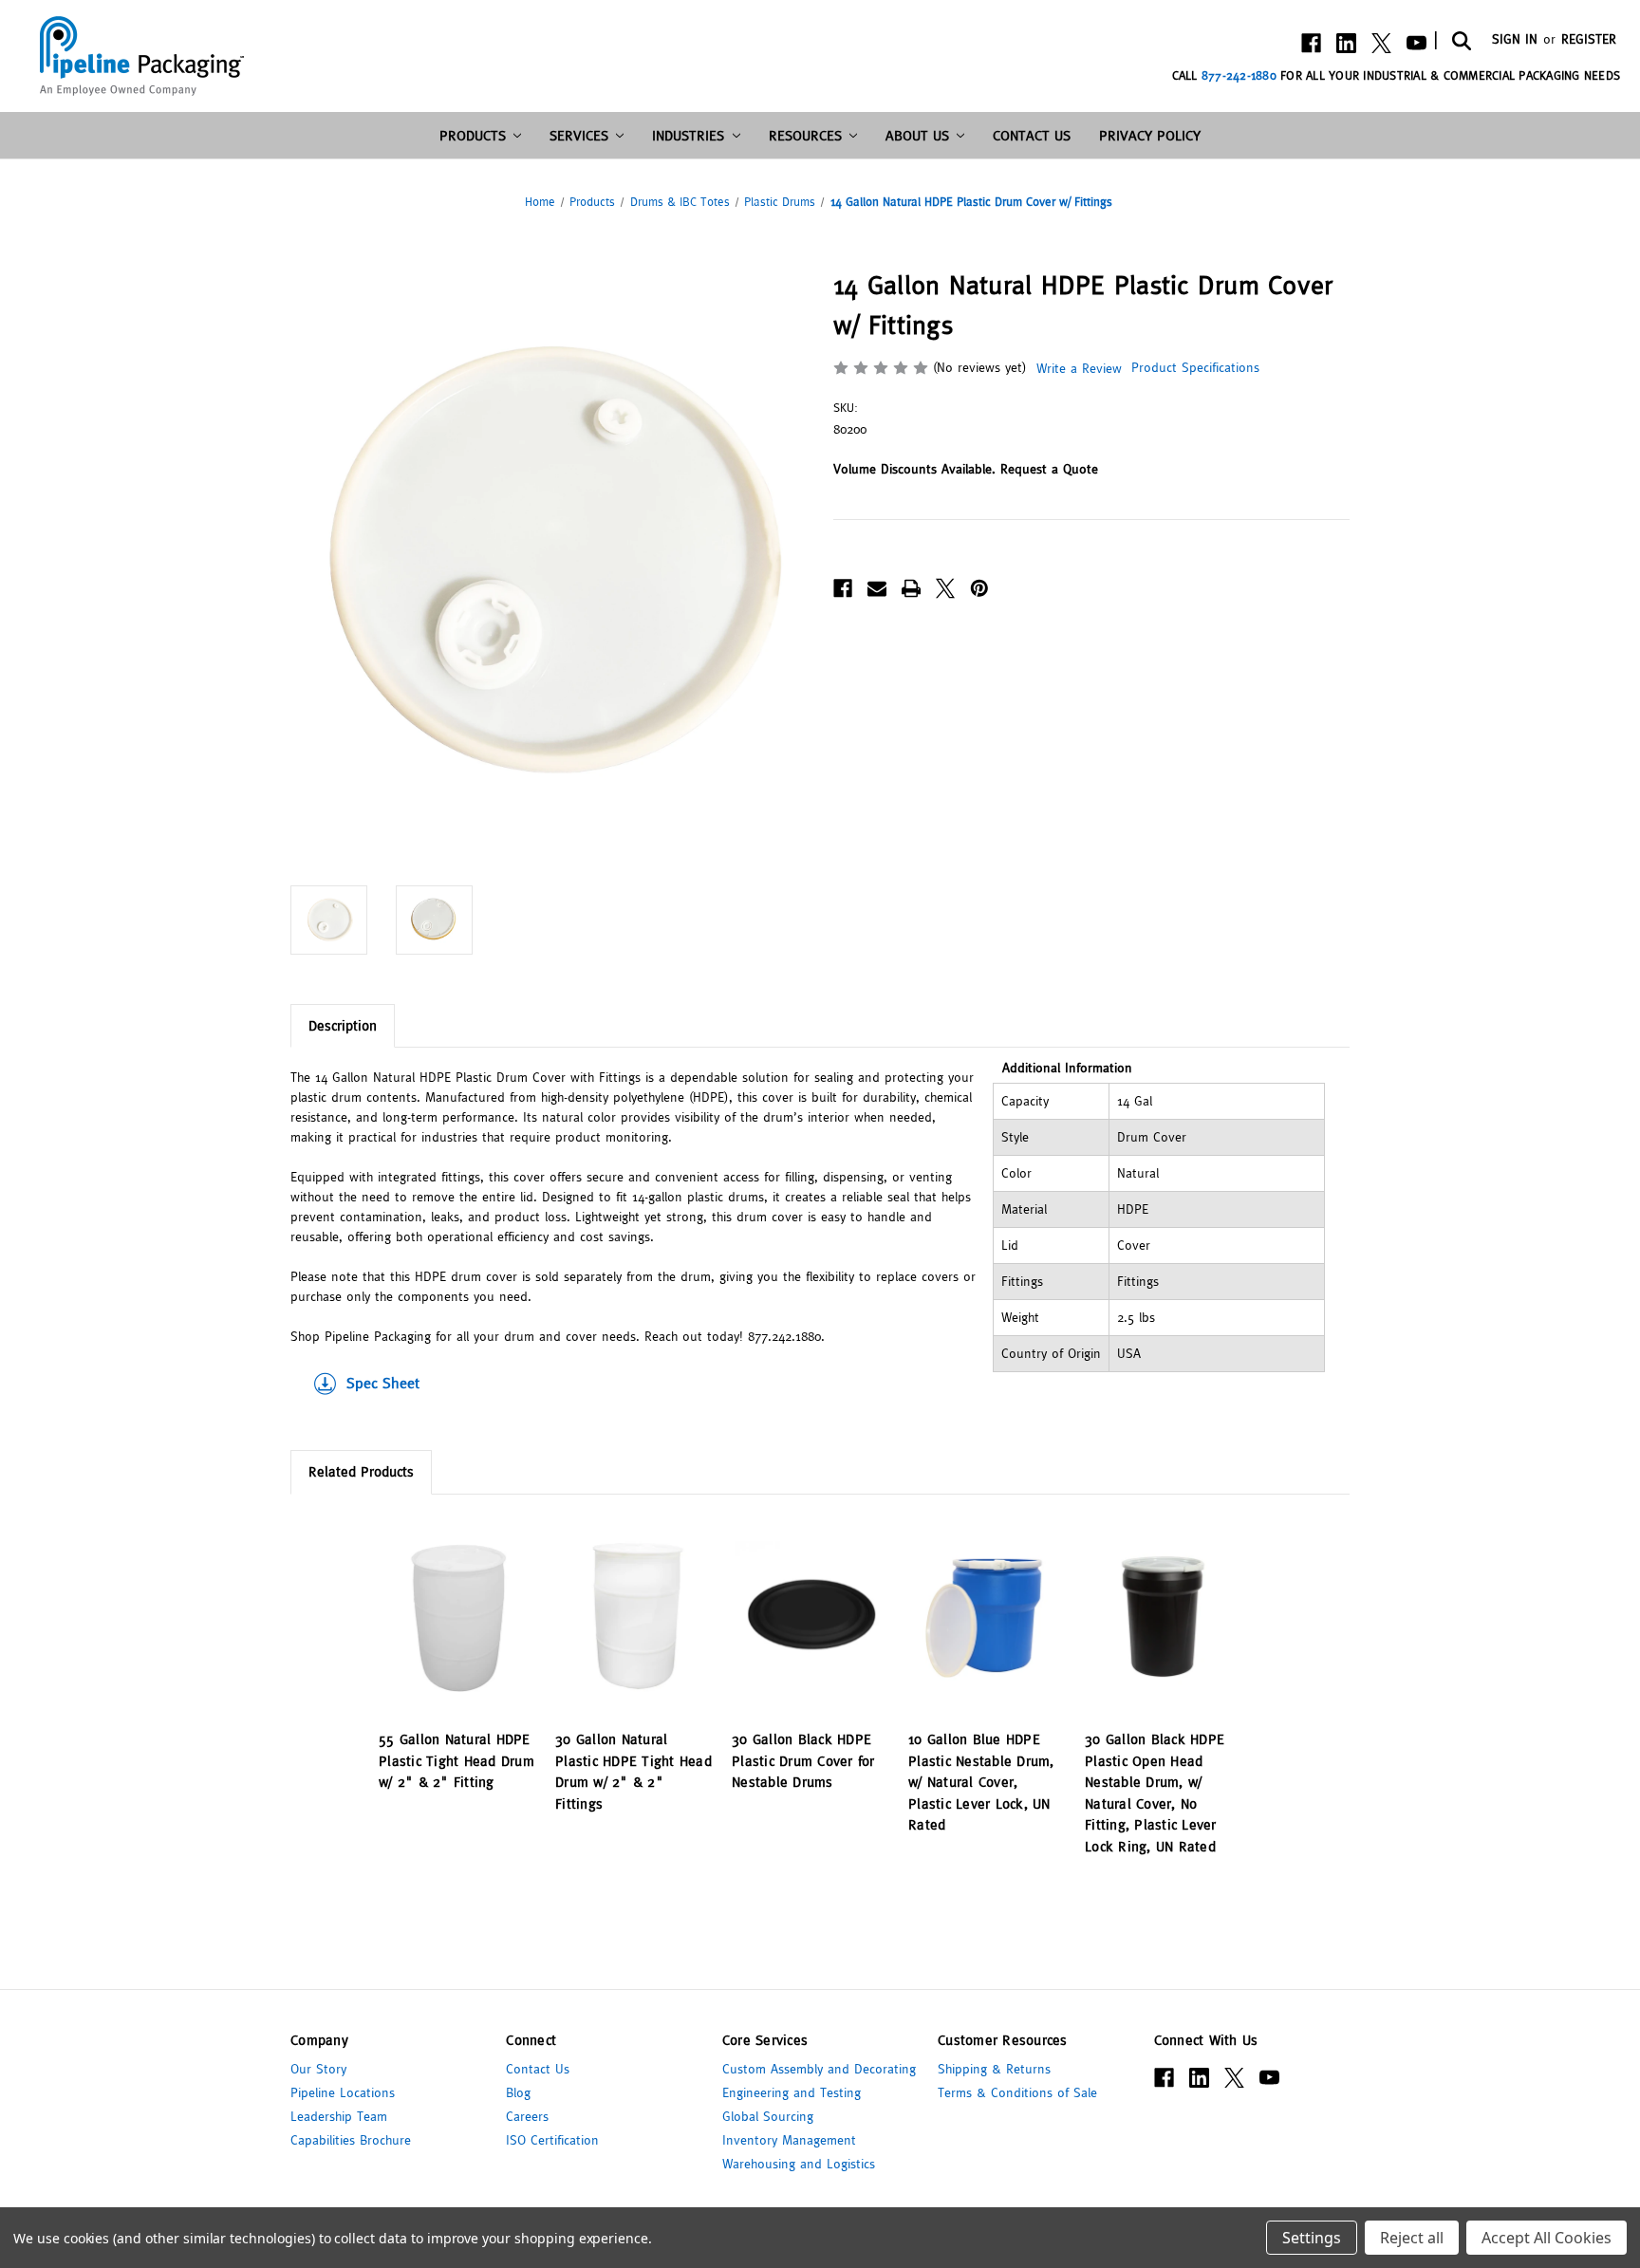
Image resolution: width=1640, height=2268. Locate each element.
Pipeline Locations (343, 2092)
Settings (1312, 2238)
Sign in (1515, 39)
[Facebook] (1311, 43)
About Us (917, 135)
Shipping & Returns (994, 2069)
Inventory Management (789, 2140)
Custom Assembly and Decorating (819, 2069)
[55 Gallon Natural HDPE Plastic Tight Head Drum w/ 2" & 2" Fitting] (457, 1617)
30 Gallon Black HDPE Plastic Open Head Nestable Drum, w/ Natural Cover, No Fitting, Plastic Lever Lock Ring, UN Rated (1155, 1793)
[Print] (911, 588)
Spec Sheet (383, 1383)
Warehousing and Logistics (799, 2164)
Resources (805, 135)
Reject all (1412, 2238)
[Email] (877, 588)
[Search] (1460, 40)
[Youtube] (1416, 43)
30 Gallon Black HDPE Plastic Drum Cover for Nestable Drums (803, 1760)
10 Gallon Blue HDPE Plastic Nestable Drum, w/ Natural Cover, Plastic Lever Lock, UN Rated (981, 1782)
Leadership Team (339, 2116)
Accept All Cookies (1547, 2238)
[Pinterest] (979, 588)
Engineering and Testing (792, 2092)
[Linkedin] (1346, 43)
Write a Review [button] (1079, 368)
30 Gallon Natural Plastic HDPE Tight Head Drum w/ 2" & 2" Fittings (634, 1771)
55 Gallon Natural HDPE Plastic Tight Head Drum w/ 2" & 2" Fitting (457, 1760)
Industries (688, 135)
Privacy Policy (1150, 135)
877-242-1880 (1239, 75)
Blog (518, 2092)
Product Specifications (1193, 367)
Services (579, 135)
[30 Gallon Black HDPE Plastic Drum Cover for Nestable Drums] (810, 1617)
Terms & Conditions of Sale (1017, 2092)
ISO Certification (552, 2140)
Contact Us (1032, 135)
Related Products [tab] (361, 1471)
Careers (527, 2116)
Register (1589, 39)
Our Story (318, 2069)
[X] (1381, 43)
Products (473, 135)
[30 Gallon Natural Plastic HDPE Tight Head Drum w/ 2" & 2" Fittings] (634, 1617)
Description (343, 1025)
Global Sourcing (768, 2116)
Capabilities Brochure (351, 2140)
